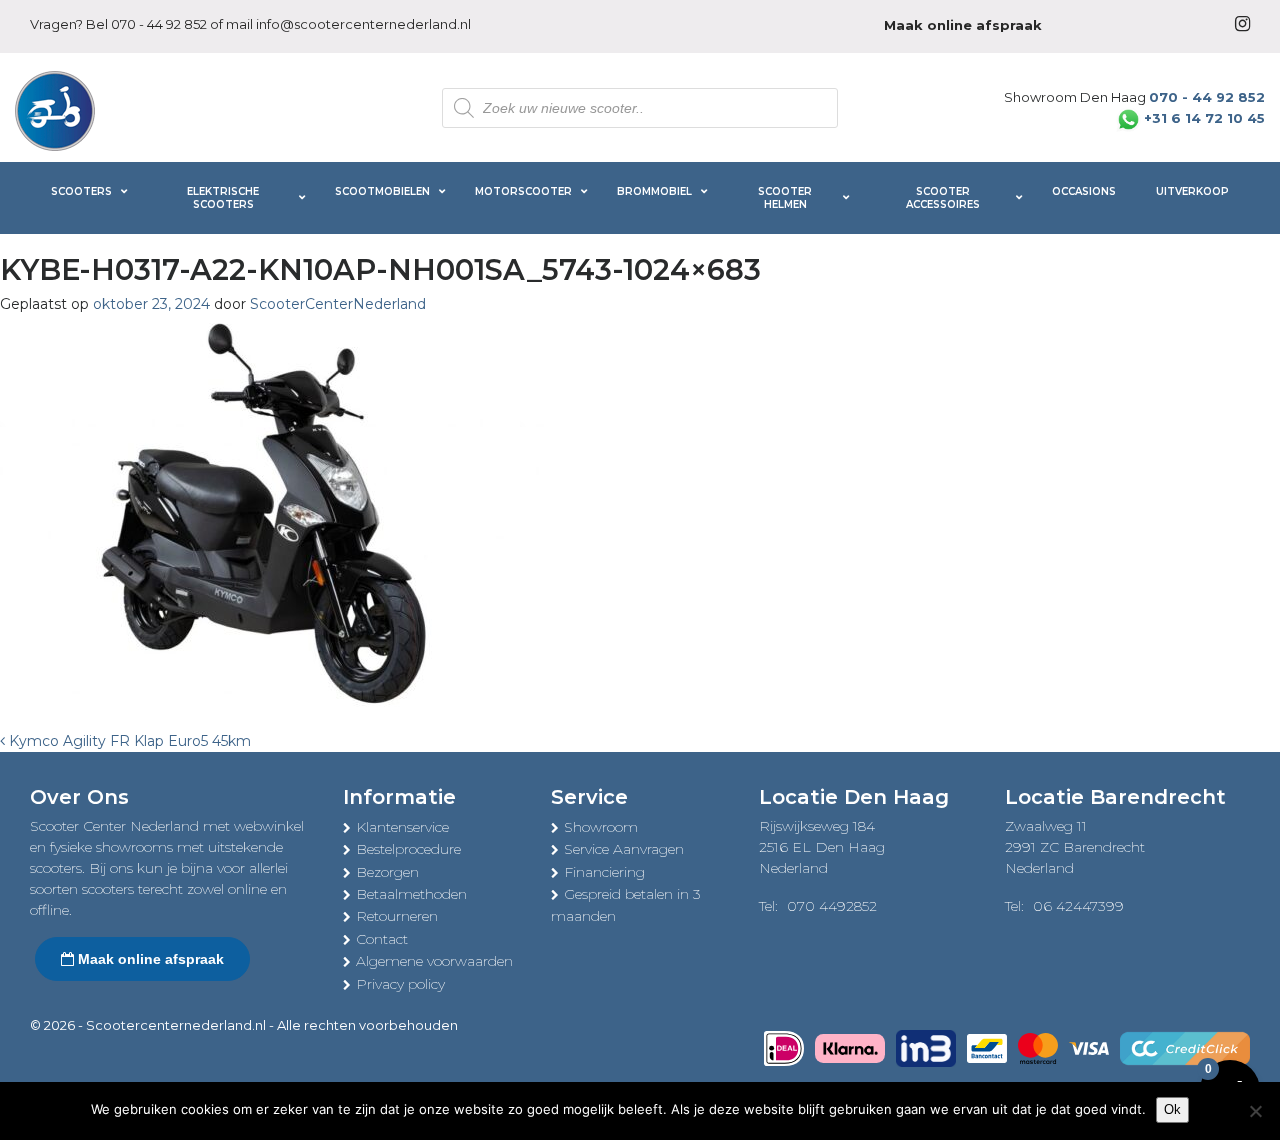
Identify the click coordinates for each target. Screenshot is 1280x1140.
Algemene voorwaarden (434, 961)
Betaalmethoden (411, 894)
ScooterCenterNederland (338, 304)
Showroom (601, 827)
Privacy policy (400, 984)
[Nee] (1255, 1111)
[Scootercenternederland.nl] (55, 109)
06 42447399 (1078, 906)
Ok (1172, 1109)
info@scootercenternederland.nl (363, 24)
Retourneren (397, 916)
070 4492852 (832, 906)
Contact (382, 939)
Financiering (604, 872)
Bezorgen (387, 872)
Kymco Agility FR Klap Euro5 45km (128, 741)
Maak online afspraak (149, 959)
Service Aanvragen (624, 849)
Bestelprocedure (408, 849)
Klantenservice (402, 827)
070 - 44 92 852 (159, 24)
